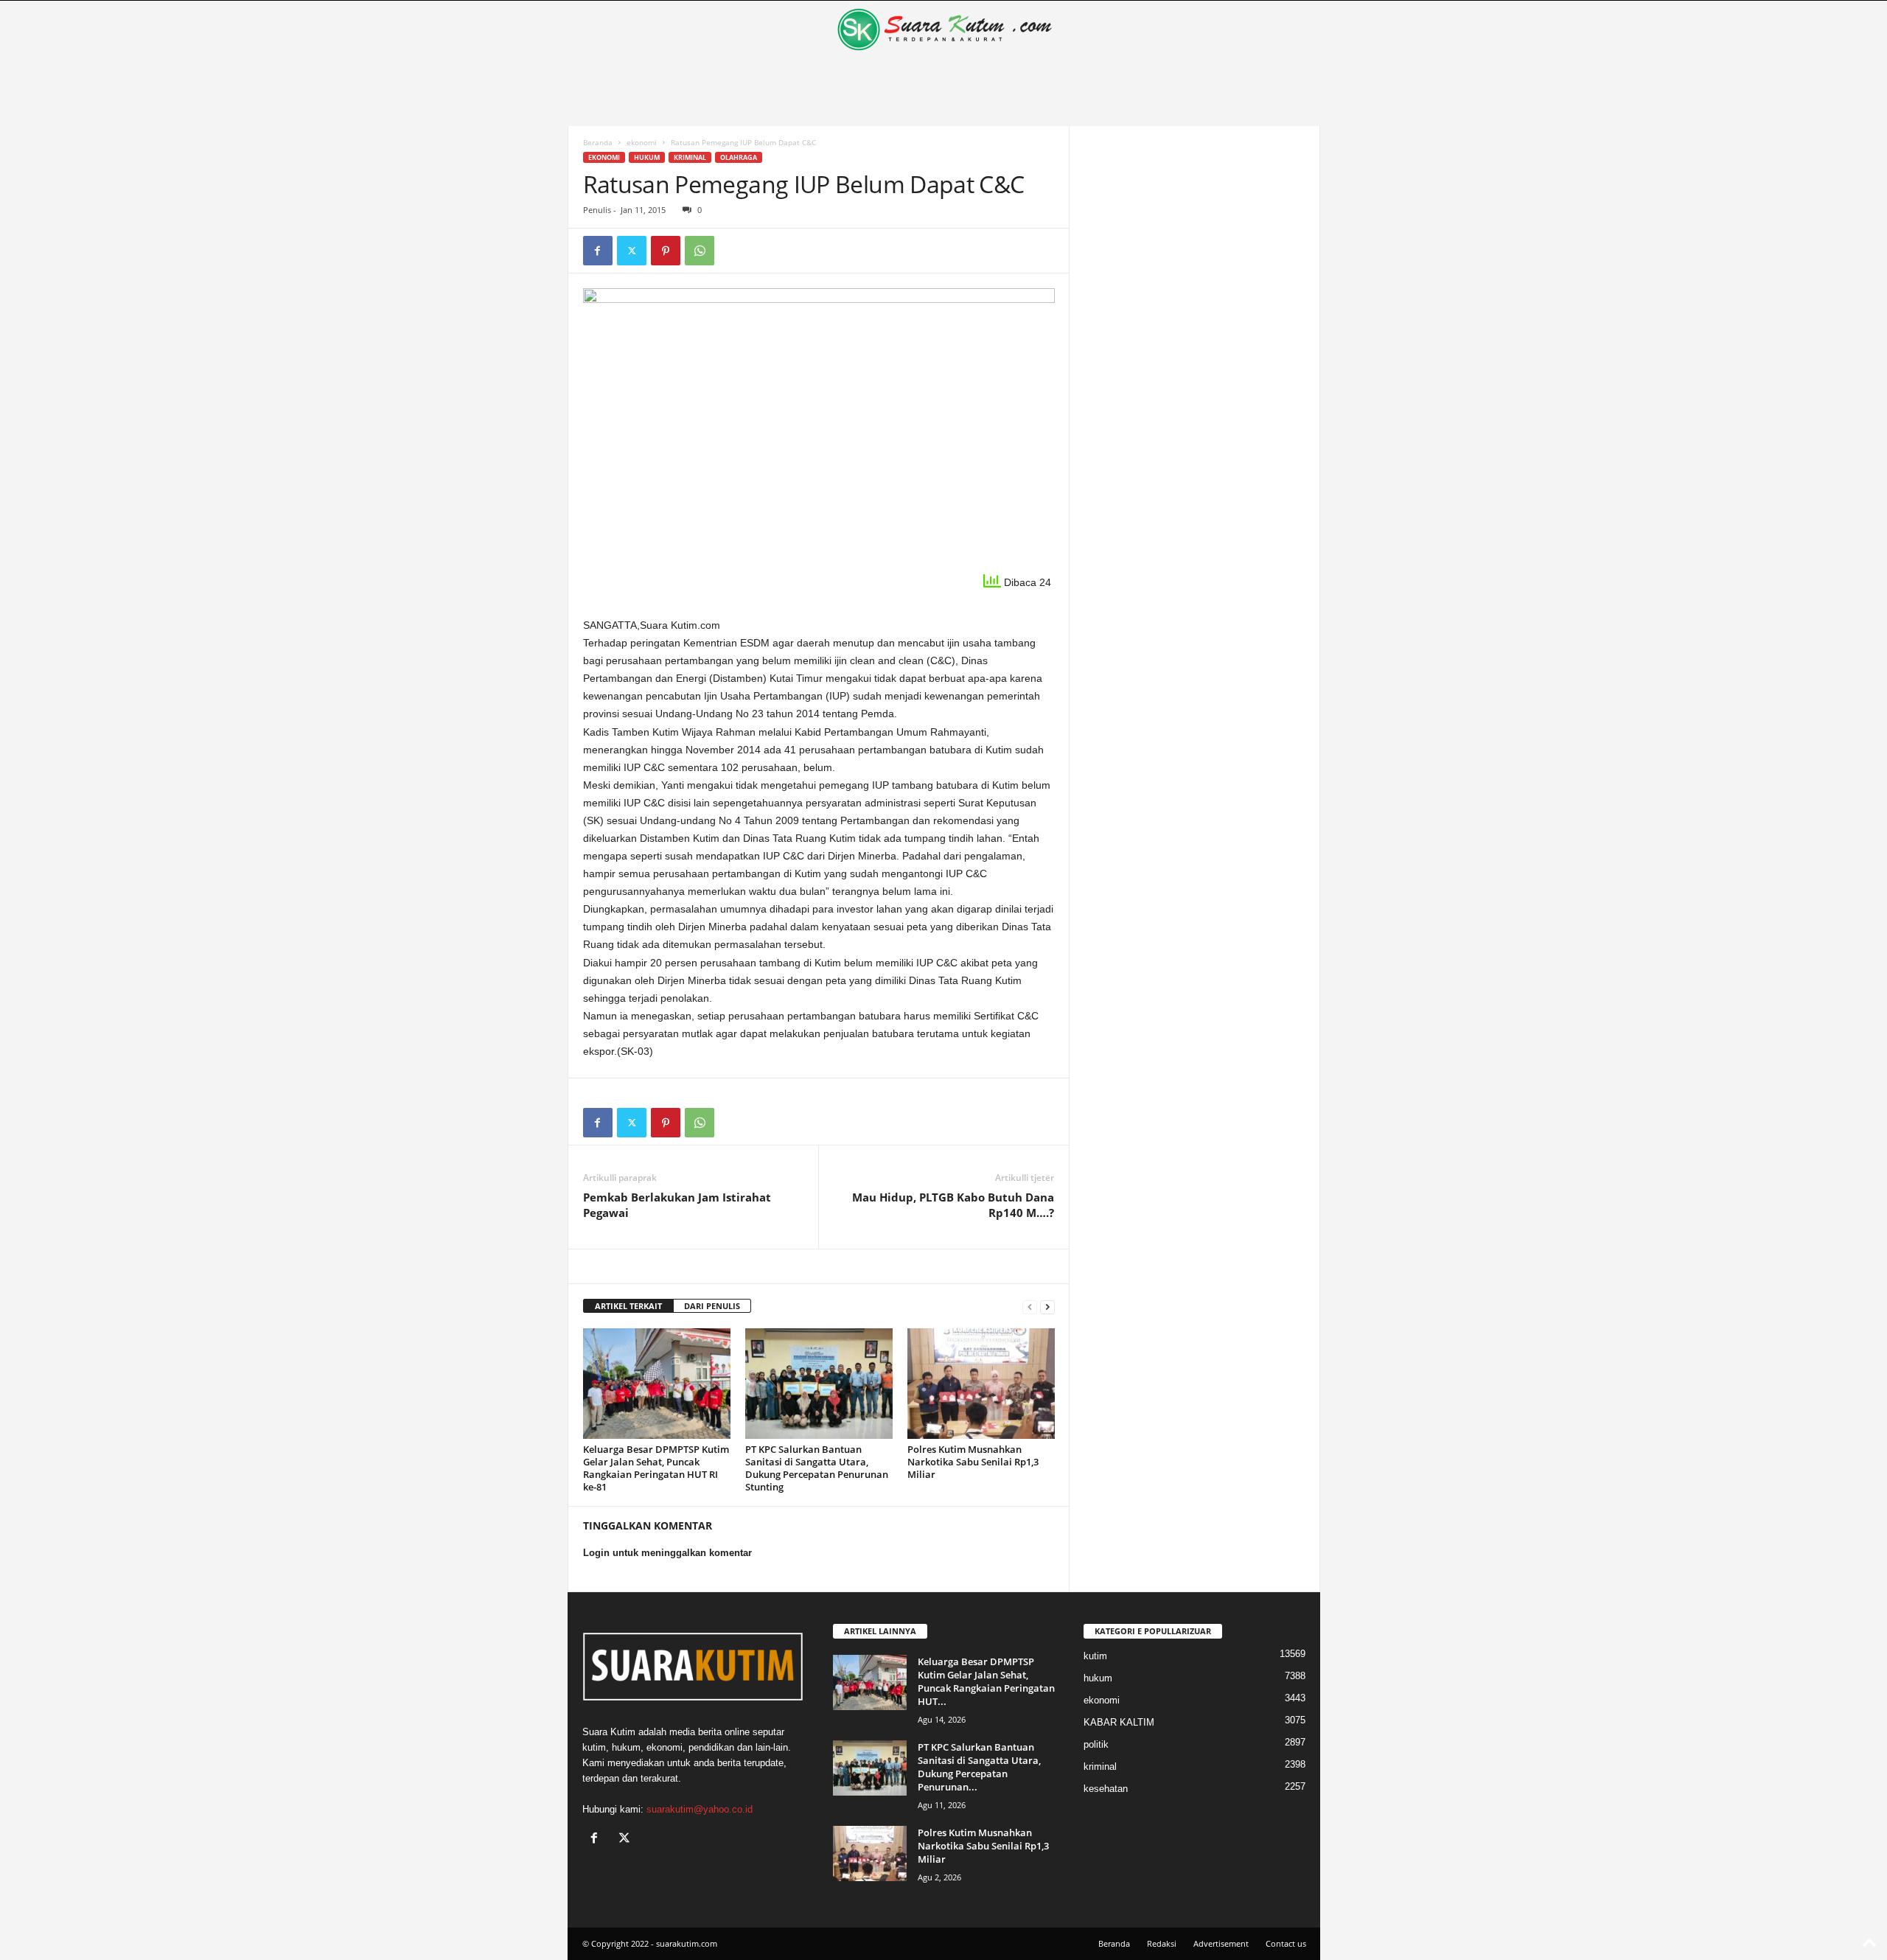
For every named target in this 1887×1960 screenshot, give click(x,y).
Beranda (598, 142)
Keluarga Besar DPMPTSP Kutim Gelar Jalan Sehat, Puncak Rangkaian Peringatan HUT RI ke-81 (656, 1468)
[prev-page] (1030, 1307)
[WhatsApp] (700, 251)
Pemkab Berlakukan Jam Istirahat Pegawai (677, 1205)
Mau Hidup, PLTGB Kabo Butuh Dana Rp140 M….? (953, 1205)
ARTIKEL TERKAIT (628, 1306)
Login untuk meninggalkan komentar (667, 1553)
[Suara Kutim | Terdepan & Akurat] (944, 29)
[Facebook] (598, 251)
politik (1096, 1744)
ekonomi (642, 142)
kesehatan (1106, 1789)
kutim (1095, 1656)
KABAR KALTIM (1119, 1722)
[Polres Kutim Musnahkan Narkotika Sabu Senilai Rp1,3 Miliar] (981, 1384)
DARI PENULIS (712, 1306)
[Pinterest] (666, 251)
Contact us (1286, 1943)
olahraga (739, 157)
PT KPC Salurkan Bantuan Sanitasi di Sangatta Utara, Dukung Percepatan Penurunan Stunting (817, 1468)
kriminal (690, 157)
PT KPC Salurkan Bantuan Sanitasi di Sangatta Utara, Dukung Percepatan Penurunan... (979, 1767)
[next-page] (1047, 1307)
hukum (647, 157)
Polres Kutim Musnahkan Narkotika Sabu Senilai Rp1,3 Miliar (973, 1462)
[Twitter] (632, 251)
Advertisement (1221, 1943)
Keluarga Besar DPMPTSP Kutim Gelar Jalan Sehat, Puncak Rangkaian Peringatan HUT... (986, 1681)
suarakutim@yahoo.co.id (700, 1809)
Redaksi (1162, 1943)
